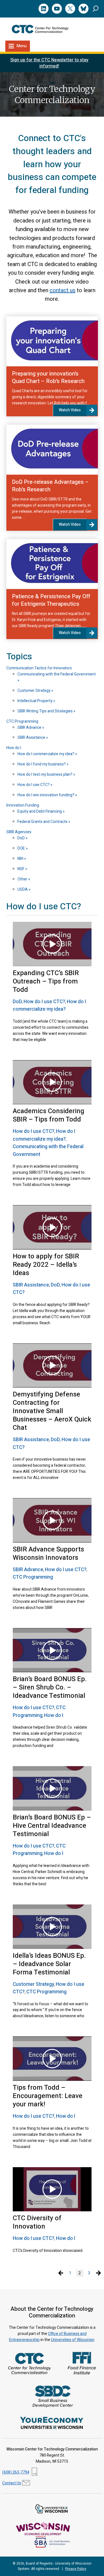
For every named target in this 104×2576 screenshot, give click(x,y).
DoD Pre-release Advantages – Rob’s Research (50, 486)
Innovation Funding (23, 805)
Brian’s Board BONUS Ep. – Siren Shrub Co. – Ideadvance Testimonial (50, 1687)
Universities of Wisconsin (73, 2340)
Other (23, 879)
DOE (22, 848)
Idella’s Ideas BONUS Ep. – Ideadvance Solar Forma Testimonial (49, 1964)
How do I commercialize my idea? (46, 754)
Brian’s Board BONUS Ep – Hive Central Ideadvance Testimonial (52, 1826)
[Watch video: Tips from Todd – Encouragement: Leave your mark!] (52, 2059)
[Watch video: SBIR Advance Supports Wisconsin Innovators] (52, 1520)
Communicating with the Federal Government (57, 674)
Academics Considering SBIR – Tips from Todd (49, 1115)
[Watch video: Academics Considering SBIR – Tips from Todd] (52, 1082)
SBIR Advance (30, 728)
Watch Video (70, 410)
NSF (21, 869)
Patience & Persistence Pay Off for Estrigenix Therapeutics (51, 600)
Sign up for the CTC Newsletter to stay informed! (49, 63)
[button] (96, 8)
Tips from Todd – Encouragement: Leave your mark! (48, 2096)
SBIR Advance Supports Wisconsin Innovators (48, 1554)
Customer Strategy (34, 691)
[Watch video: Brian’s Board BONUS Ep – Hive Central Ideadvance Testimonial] (52, 1788)
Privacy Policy (76, 2569)
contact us (63, 290)
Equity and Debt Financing (40, 811)
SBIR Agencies (19, 832)
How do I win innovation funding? (46, 795)
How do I (14, 748)
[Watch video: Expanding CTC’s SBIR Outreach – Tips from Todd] (52, 944)
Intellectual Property (35, 701)
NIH (21, 859)
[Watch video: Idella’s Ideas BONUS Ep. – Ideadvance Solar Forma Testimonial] (52, 1927)
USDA (23, 889)
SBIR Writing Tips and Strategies (45, 711)
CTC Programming (22, 721)
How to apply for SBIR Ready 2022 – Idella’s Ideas (46, 1265)
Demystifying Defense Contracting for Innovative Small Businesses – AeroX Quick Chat (52, 1411)
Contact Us (12, 2483)
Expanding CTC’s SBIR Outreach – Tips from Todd (46, 981)
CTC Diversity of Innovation (37, 2222)
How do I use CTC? (34, 785)
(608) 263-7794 (16, 2472)
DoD (21, 838)
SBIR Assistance (32, 738)
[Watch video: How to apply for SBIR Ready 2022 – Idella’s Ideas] (52, 1227)
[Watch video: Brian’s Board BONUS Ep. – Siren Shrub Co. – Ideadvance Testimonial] (52, 1650)
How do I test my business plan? (45, 774)
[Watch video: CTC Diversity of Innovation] (52, 2189)
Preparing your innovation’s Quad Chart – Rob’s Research (48, 377)
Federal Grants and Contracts (43, 822)
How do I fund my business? (42, 764)
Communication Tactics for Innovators (39, 668)
